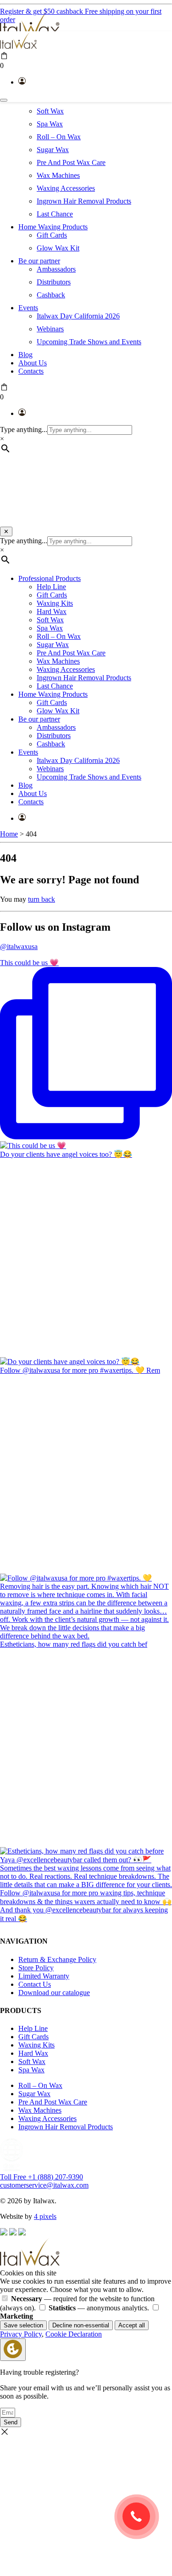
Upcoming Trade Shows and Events (89, 342)
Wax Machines (58, 175)
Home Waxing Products (53, 227)
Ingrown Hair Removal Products (84, 201)
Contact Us (35, 1984)
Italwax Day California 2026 (78, 316)
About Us (33, 363)
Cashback (51, 295)
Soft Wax (50, 111)
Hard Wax (52, 611)
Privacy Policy (21, 2334)
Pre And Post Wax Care (71, 162)
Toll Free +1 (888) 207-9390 (42, 2177)
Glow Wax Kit (58, 248)
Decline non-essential (81, 2325)
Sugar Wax (53, 150)
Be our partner (39, 261)
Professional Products (50, 578)
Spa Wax (50, 124)
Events (28, 308)
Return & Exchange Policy (57, 1959)
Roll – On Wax (59, 137)
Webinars (50, 329)
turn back (42, 899)
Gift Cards (52, 235)
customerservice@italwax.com (44, 2185)
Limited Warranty (44, 1976)
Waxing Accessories (66, 188)
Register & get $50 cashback (42, 11)
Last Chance (55, 214)
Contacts (31, 371)
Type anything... (24, 429)
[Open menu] (4, 100)
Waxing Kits (55, 603)
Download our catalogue (54, 1993)
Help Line (51, 587)
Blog (25, 355)
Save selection (23, 2325)
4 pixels (45, 2216)
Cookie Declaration (74, 2334)
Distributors (54, 282)
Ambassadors (56, 269)
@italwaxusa (19, 947)
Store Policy (36, 1968)
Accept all (132, 2325)
